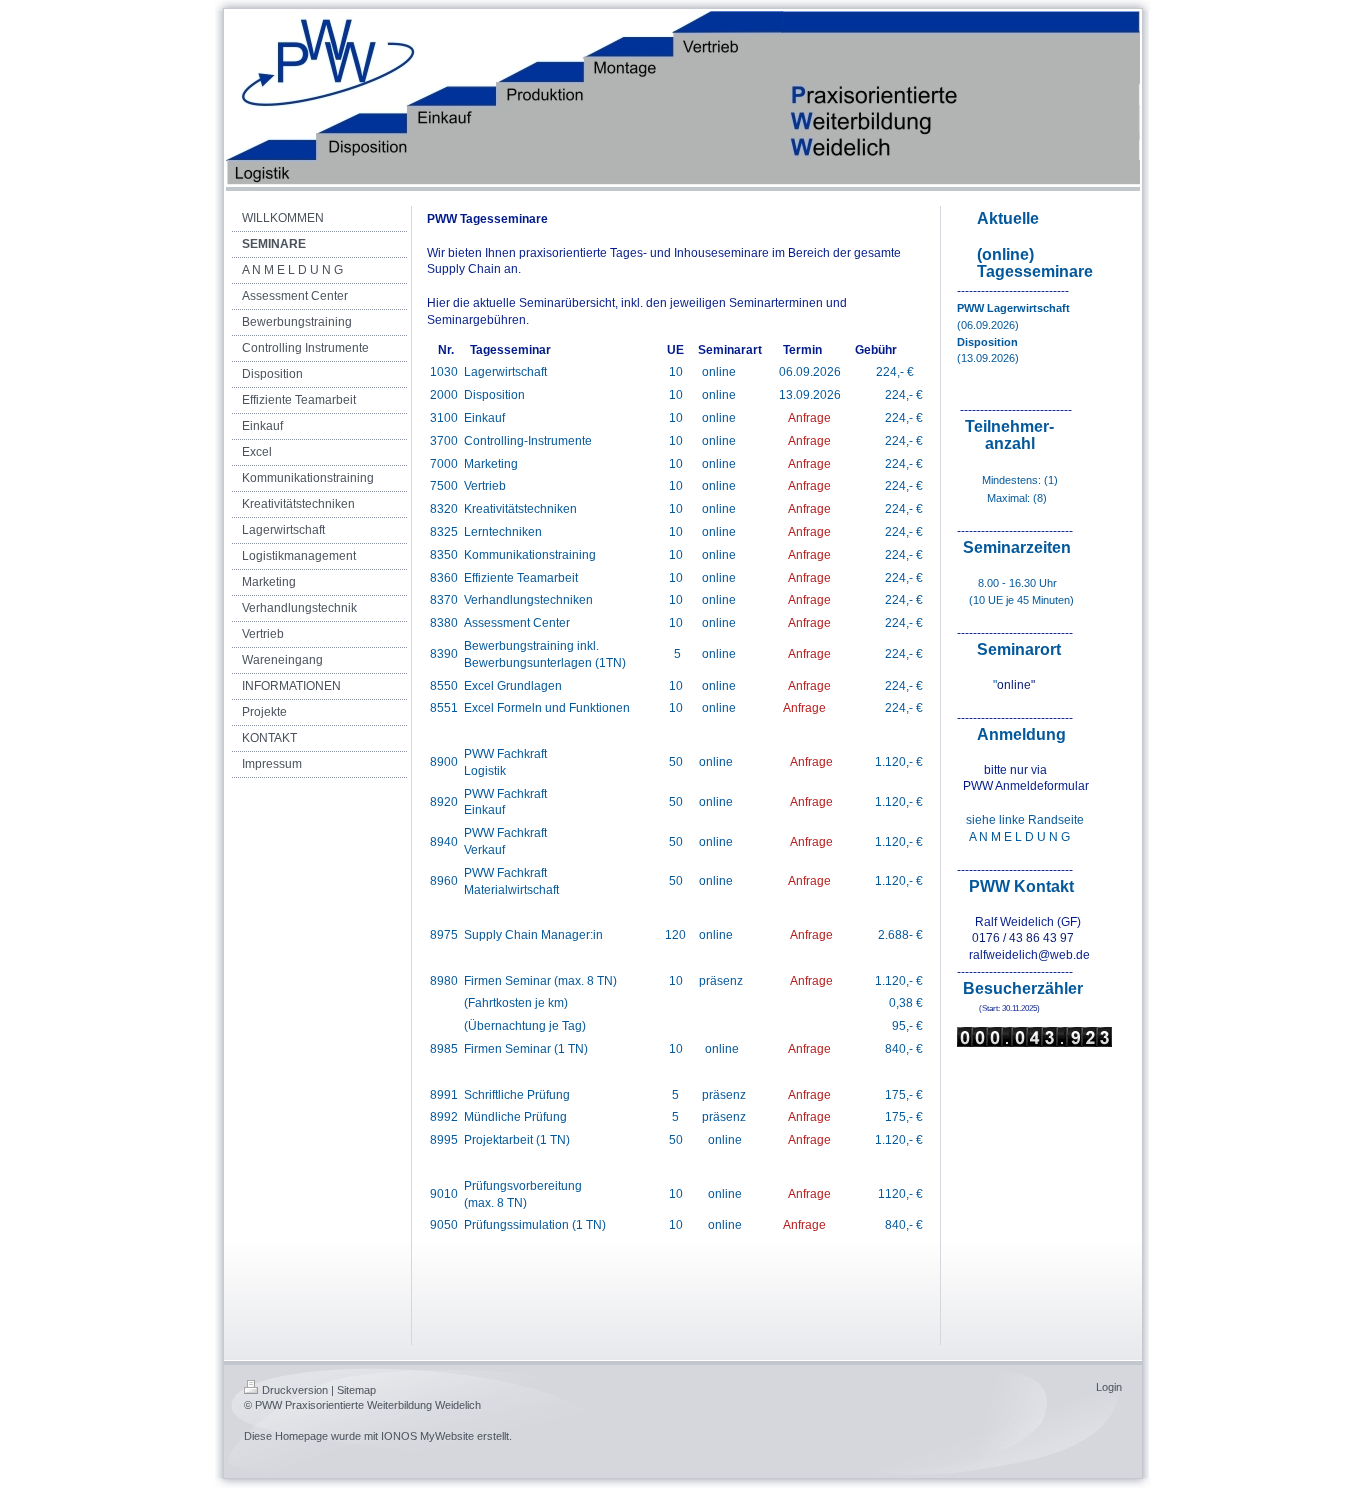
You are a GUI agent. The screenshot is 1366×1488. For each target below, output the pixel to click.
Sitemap (356, 1390)
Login (1109, 1387)
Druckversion (295, 1390)
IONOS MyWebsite (427, 1436)
